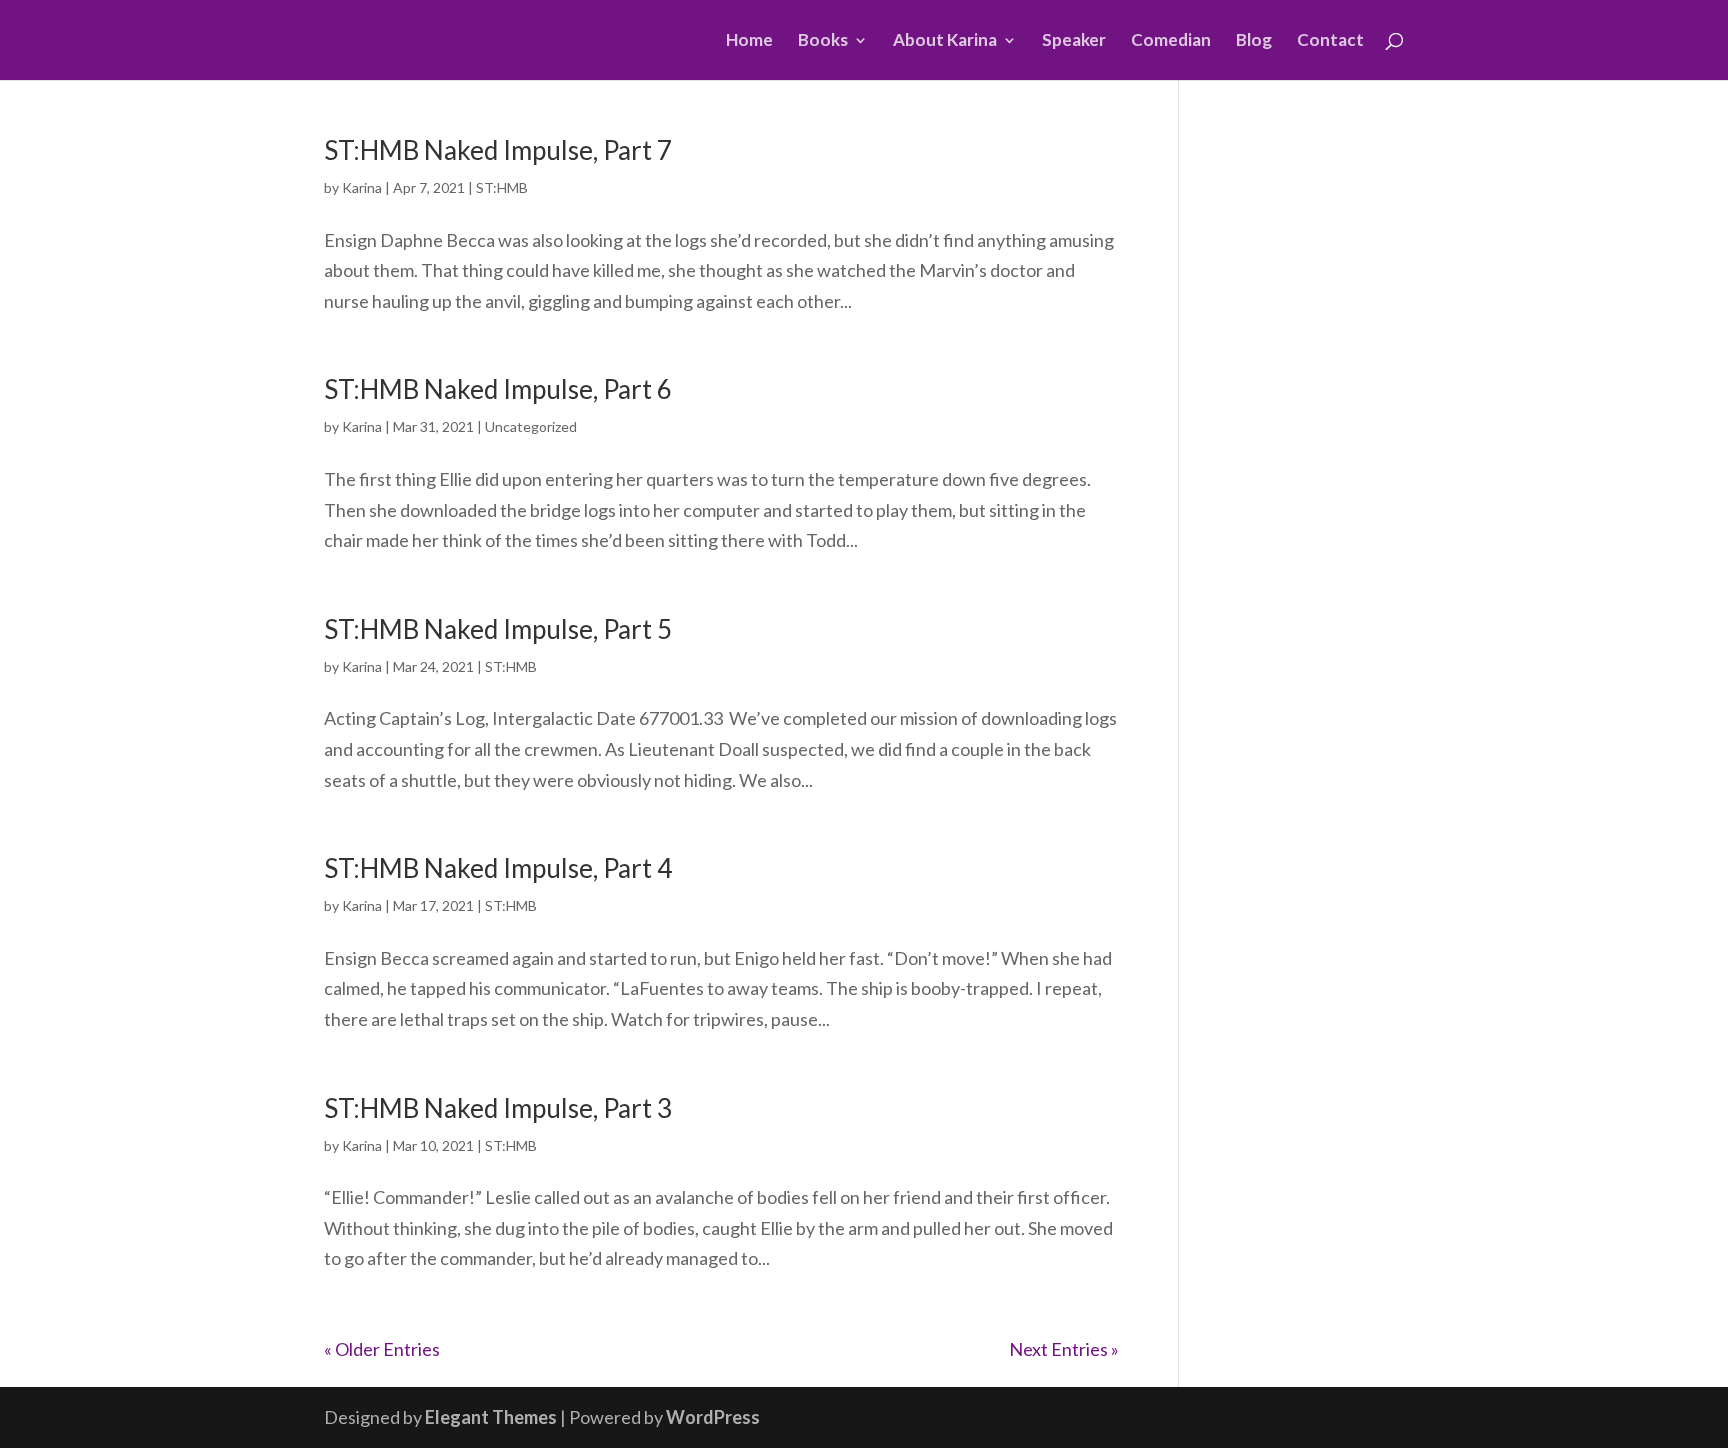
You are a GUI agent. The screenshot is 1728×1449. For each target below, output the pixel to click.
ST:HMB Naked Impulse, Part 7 (498, 150)
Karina (362, 187)
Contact (1330, 41)
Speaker (1074, 41)
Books (823, 41)
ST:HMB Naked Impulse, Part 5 (498, 629)
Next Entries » (1064, 1349)
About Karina (945, 41)
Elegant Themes (491, 1417)
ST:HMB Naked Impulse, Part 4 (498, 868)
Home (749, 41)
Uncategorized (531, 426)
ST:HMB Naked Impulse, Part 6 (498, 389)
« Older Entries (382, 1349)
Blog (1254, 41)
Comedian (1171, 41)
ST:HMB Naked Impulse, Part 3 (498, 1108)
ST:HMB (502, 187)
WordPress (713, 1417)
